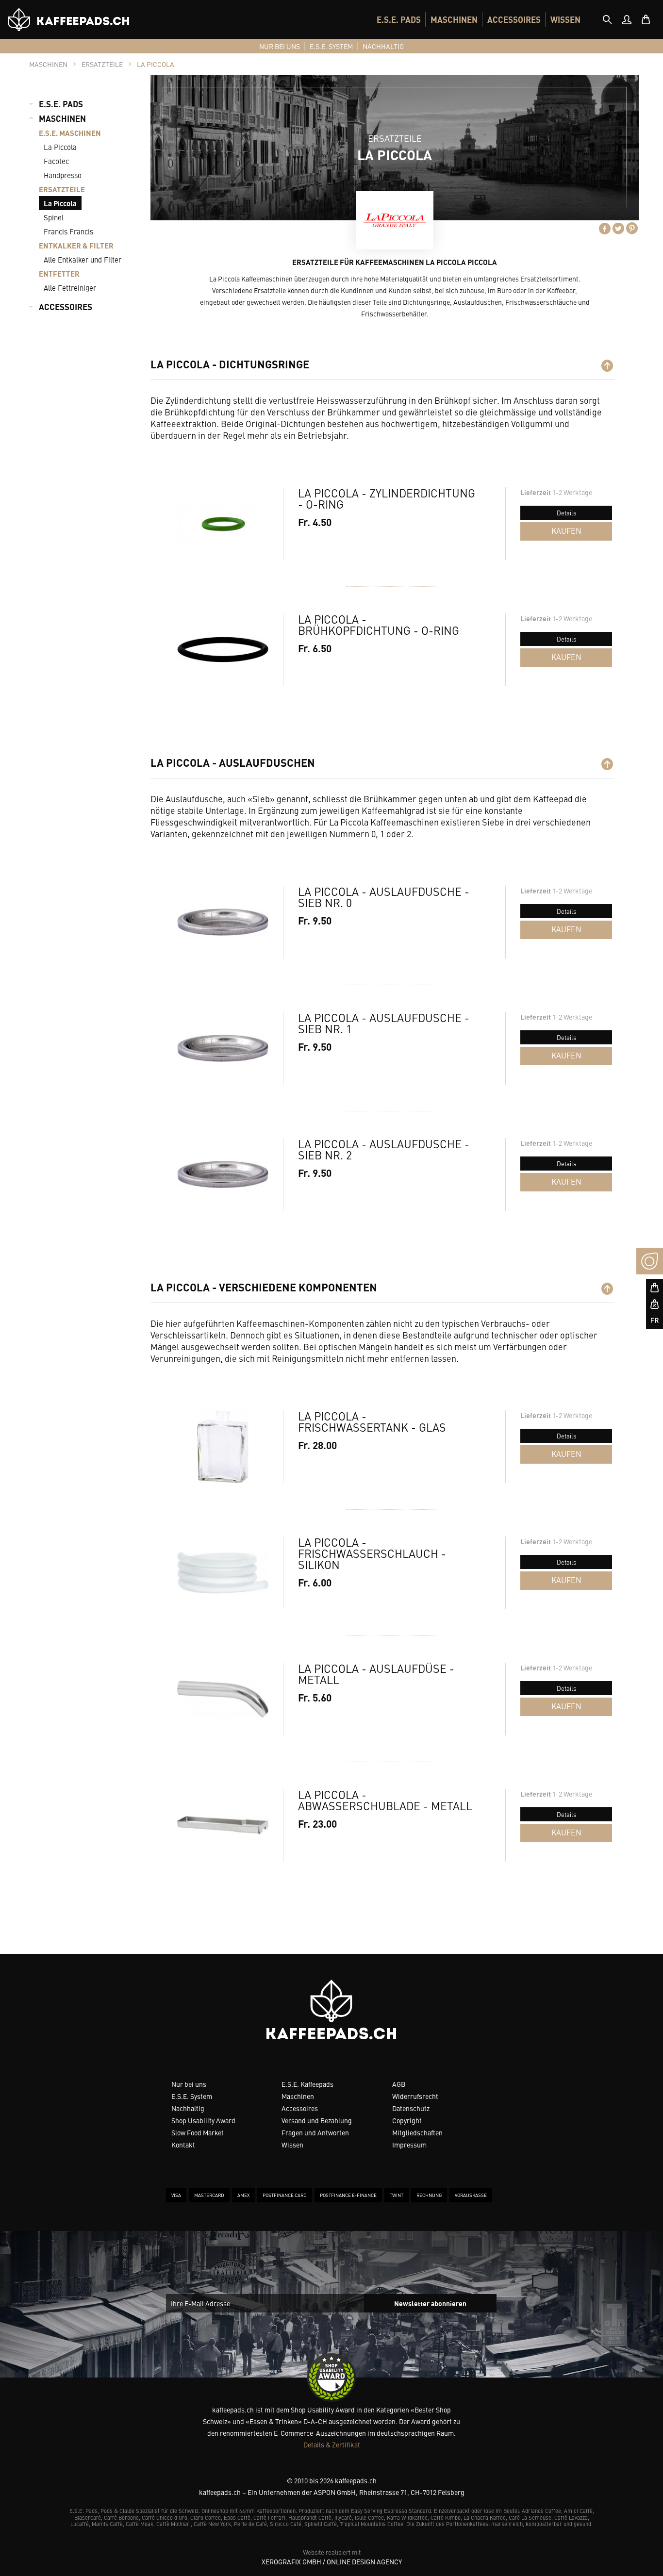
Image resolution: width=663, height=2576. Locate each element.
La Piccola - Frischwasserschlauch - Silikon (372, 1553)
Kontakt (183, 2145)
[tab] (607, 19)
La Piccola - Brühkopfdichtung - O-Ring (379, 625)
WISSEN (565, 19)
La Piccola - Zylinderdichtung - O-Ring (387, 498)
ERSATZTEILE (62, 189)
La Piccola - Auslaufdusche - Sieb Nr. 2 (384, 1149)
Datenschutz (411, 2108)
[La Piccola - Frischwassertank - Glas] (223, 1447)
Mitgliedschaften (417, 2132)
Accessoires (300, 2108)
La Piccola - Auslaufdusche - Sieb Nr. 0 (384, 897)
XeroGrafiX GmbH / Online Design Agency (332, 2561)
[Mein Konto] (627, 19)
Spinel (54, 217)
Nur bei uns (189, 2084)
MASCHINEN (454, 19)
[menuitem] (399, 19)
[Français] (650, 1320)
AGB (399, 2084)
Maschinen (298, 2096)
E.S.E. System (192, 2096)
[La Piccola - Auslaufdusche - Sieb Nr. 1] (223, 1048)
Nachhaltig (188, 2108)
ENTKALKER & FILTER (76, 245)
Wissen (292, 2145)
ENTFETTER (59, 273)
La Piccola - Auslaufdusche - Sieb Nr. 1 (384, 1023)
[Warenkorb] (646, 19)
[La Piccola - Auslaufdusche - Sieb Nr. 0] (223, 922)
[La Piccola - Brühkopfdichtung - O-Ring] (223, 650)
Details (566, 513)
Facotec (56, 161)
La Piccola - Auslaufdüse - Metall (376, 1674)
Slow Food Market (198, 2132)
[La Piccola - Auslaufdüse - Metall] (223, 1699)
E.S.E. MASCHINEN (70, 133)
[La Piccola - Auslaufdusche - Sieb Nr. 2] (223, 1174)
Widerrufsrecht (415, 2096)
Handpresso (63, 175)
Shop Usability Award (203, 2120)
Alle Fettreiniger (70, 288)
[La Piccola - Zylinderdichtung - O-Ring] (223, 524)
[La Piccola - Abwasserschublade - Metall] (223, 1825)
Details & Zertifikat (332, 2444)
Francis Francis (68, 231)
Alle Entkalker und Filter (83, 259)
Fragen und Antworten (315, 2132)
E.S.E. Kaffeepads (307, 2084)
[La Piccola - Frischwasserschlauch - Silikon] (223, 1573)
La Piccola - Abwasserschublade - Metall (385, 1800)
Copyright (407, 2120)
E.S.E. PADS (399, 19)
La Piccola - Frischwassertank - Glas (372, 1421)
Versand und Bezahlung (317, 2120)
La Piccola (60, 147)
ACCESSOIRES (514, 19)
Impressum (409, 2145)
